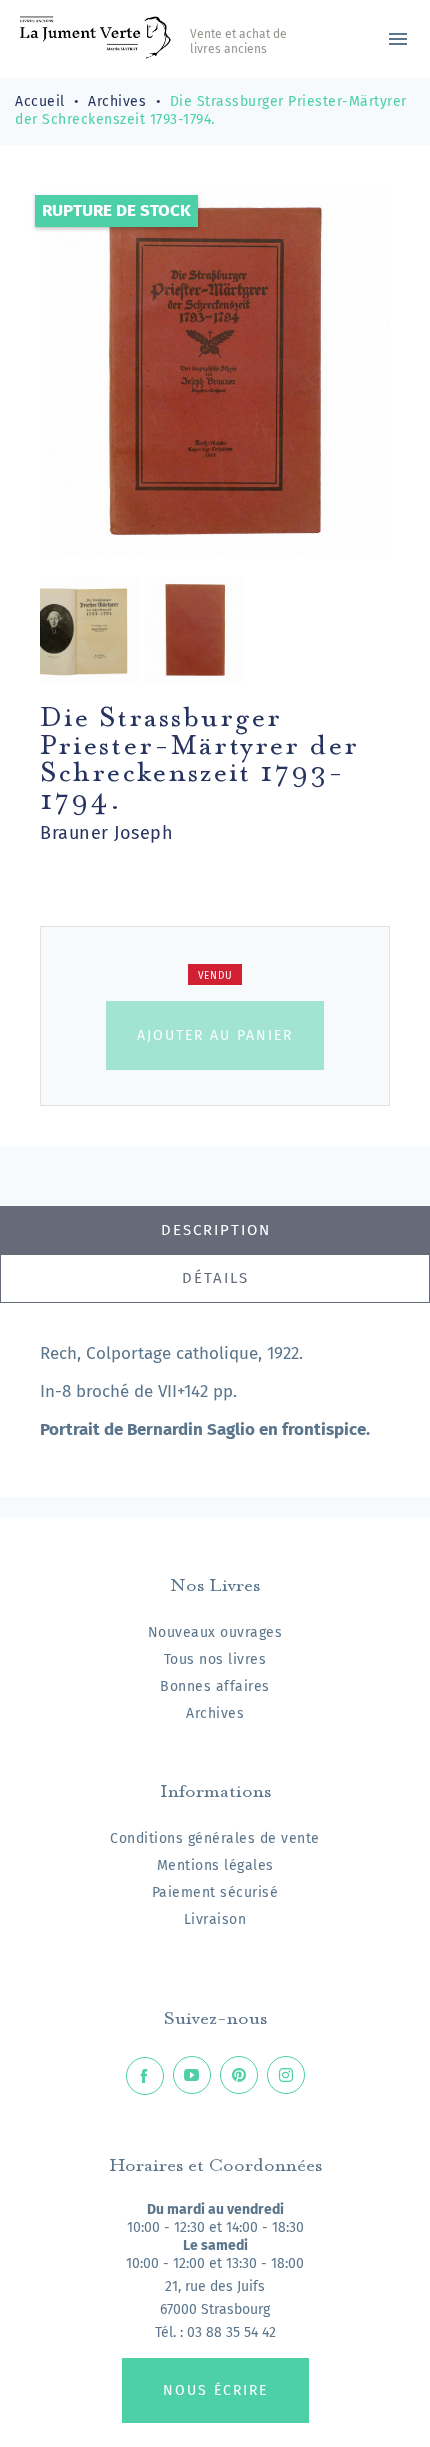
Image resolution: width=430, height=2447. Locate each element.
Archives (215, 1713)
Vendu (215, 976)
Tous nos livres (215, 1659)
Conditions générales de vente (215, 1838)
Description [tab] (216, 1230)
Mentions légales (215, 1865)
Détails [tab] (215, 1278)
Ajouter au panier (215, 1035)
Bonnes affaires (215, 1686)
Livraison (215, 1919)
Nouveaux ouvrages (215, 1632)
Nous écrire (215, 2390)
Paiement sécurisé (215, 1892)
